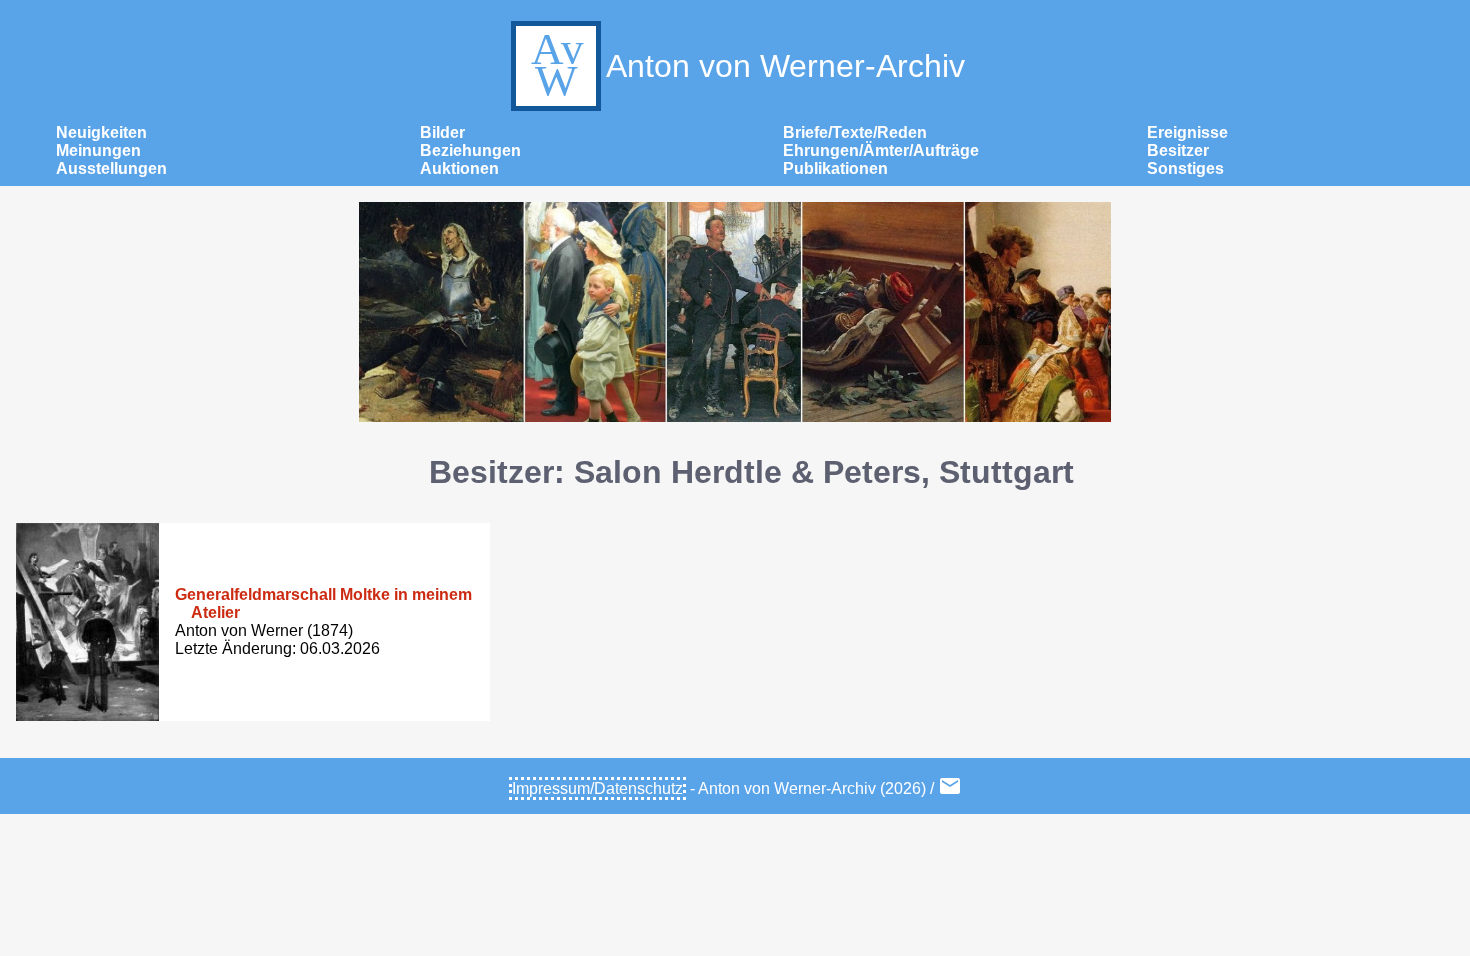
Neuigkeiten (101, 132)
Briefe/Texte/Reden (855, 132)
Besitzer (1178, 150)
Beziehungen (470, 150)
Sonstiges (1185, 168)
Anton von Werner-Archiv (785, 66)
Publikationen (835, 168)
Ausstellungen (111, 168)
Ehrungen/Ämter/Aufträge (881, 150)
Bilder (442, 132)
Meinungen (98, 150)
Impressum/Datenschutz (597, 788)
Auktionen (459, 168)
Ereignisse (1187, 132)
